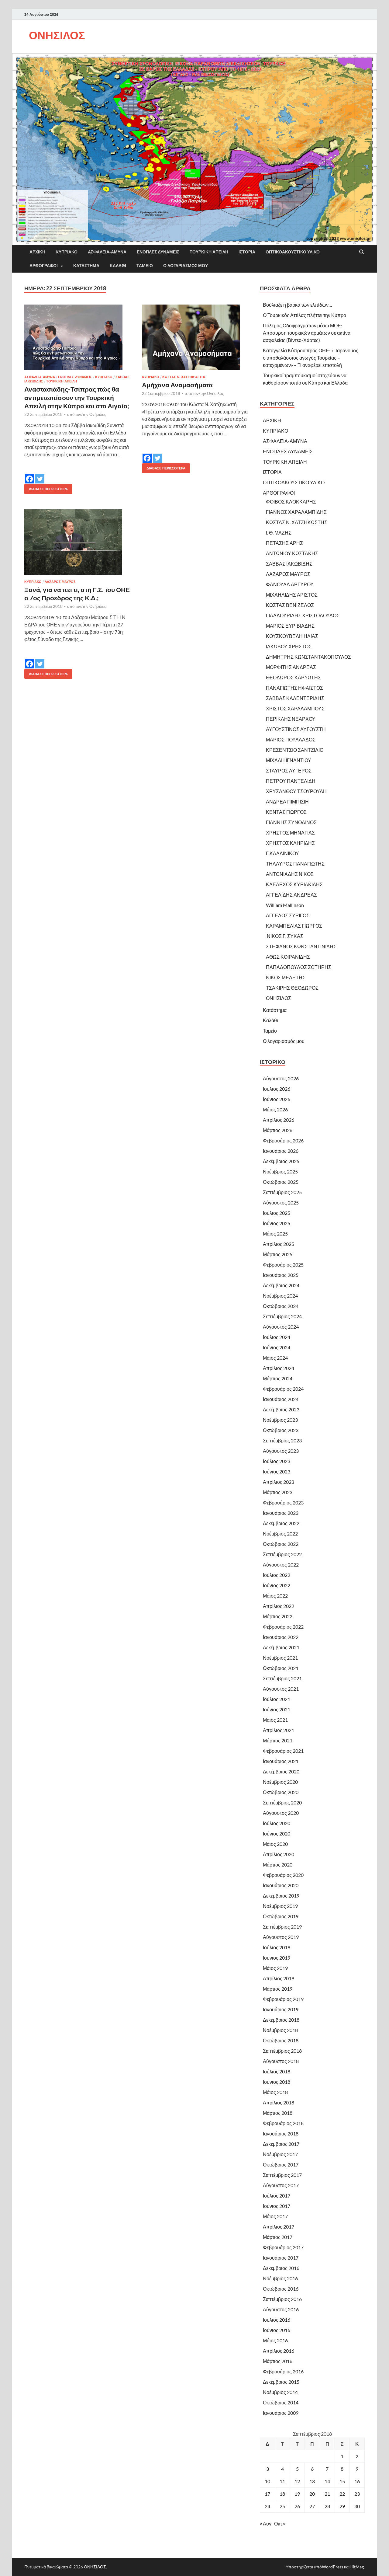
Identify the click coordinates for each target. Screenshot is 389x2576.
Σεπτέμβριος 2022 (282, 1554)
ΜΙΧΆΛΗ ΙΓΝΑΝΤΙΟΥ (289, 760)
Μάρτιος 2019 (278, 1989)
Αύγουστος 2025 (281, 1203)
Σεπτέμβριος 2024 (282, 1316)
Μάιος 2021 (275, 1720)
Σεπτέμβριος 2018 (282, 2051)
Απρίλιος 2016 (279, 2351)
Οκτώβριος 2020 (281, 1792)
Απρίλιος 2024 (279, 1368)
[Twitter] (40, 475)
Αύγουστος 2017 (281, 2185)
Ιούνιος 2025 (277, 1223)
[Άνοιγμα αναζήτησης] (362, 252)
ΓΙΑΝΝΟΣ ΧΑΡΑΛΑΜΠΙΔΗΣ (296, 512)
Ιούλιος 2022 (277, 1575)
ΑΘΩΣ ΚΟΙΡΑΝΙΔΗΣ (288, 957)
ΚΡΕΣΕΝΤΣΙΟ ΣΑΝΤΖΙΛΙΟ (295, 750)
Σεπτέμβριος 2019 (282, 1927)
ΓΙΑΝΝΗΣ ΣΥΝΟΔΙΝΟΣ (291, 822)
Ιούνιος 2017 (277, 2206)
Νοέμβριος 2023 (280, 1420)
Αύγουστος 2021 (281, 1689)
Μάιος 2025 (275, 1234)
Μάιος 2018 (275, 2092)
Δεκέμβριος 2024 (281, 1285)
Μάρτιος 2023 (278, 1492)
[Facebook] (29, 475)
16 (357, 2481)
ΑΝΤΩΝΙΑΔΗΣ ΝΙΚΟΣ (290, 874)
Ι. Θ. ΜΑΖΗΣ (279, 533)
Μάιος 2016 (275, 2340)
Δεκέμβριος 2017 (281, 2144)
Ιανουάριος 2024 (281, 1399)
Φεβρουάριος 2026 (283, 1140)
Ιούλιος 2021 (277, 1699)
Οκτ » (280, 2524)
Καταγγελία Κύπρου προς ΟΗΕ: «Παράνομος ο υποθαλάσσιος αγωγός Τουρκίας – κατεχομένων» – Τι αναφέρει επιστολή (311, 358)
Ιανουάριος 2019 (281, 2009)
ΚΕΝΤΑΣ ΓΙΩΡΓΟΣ (286, 812)
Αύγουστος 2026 (281, 1078)
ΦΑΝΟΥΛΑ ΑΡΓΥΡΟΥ (290, 584)
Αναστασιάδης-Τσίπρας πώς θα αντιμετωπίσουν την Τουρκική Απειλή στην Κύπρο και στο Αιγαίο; (77, 397)
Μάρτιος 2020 (278, 1865)
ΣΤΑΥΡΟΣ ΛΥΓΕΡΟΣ (289, 770)
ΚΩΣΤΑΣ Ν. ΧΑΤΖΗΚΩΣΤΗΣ (184, 377)
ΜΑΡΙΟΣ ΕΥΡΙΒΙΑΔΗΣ (290, 626)
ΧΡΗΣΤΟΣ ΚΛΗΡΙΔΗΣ (290, 843)
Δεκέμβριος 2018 (281, 2020)
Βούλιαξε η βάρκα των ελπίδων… (298, 305)
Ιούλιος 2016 (277, 2320)
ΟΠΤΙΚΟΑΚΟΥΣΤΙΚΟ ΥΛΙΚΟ (293, 252)
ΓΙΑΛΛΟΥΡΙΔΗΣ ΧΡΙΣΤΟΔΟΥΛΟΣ (303, 615)
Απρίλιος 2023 (279, 1482)
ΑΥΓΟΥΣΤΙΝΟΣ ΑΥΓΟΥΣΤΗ (296, 729)
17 (267, 2494)
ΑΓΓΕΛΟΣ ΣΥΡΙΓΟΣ (288, 915)
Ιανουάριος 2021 (281, 1761)
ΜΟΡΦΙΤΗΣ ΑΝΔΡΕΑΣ (291, 667)
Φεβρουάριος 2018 (283, 2123)
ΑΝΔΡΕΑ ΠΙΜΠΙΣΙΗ (287, 802)
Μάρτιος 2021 (278, 1740)
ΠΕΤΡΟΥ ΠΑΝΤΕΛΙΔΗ (291, 781)
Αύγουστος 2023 (281, 1451)
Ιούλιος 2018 (277, 2071)
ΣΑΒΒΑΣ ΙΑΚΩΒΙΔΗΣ (289, 564)
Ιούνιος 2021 (277, 1709)
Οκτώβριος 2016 (281, 2289)
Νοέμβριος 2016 (280, 2278)
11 (282, 2481)
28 (327, 2506)
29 (342, 2506)
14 (327, 2481)
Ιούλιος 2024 (277, 1337)
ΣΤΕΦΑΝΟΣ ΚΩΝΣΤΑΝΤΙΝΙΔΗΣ (301, 946)
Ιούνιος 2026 (277, 1099)
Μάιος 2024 (275, 1358)
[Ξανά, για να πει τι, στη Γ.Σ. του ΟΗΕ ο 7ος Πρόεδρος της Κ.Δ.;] (77, 542)
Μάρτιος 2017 (278, 2237)
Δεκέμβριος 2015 (281, 2382)
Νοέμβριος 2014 (280, 2392)
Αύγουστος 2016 (281, 2309)
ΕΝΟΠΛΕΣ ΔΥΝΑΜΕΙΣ (158, 252)
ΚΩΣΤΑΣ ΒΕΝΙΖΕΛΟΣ (290, 605)
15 (342, 2481)
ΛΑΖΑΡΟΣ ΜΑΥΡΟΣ (60, 582)
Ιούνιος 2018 (277, 2082)
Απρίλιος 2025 (279, 1244)
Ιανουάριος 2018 (281, 2133)
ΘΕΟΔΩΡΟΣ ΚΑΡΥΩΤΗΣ (293, 677)
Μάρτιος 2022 (278, 1616)
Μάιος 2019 (275, 1968)
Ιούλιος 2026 (277, 1089)
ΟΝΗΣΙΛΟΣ (57, 35)
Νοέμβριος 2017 (280, 2154)
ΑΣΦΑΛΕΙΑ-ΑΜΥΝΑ (107, 252)
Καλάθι (118, 266)
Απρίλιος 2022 (279, 1606)
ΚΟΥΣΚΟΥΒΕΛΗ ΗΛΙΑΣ (292, 636)
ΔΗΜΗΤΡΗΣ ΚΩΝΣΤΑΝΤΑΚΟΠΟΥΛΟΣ (308, 657)
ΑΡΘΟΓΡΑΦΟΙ (44, 266)
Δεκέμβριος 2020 (281, 1771)
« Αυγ (266, 2524)
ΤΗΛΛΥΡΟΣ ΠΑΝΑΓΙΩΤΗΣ (295, 864)
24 (267, 2506)
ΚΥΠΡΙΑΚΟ (67, 252)
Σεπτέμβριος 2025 (282, 1192)
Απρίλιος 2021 (279, 1730)
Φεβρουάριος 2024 (283, 1389)
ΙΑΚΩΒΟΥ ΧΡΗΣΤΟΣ (289, 646)
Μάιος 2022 (275, 1596)
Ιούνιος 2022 (277, 1585)
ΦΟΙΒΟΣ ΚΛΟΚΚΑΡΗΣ (291, 502)
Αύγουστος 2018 (281, 2061)
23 (357, 2494)
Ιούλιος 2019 (277, 1947)
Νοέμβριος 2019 (280, 1906)
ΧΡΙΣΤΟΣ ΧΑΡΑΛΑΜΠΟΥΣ (295, 708)
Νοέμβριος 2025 (280, 1171)
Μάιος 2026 (275, 1109)
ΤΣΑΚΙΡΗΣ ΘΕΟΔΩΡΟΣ (292, 988)
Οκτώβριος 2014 (281, 2402)
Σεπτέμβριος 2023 (282, 1440)
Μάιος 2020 (275, 1844)
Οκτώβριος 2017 (281, 2165)
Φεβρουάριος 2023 (283, 1502)
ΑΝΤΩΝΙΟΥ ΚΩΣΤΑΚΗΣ (292, 553)
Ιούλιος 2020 (277, 1823)
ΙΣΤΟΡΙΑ (247, 252)
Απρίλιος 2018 (279, 2102)
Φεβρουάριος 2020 (283, 1875)
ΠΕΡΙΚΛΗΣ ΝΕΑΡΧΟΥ (291, 719)
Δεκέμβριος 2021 (281, 1647)
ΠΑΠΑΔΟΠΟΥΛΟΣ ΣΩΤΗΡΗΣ (299, 967)
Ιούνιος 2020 (277, 1834)
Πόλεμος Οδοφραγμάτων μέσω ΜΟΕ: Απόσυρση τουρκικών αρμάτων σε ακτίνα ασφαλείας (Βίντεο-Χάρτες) (307, 333)
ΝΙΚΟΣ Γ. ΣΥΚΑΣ (285, 936)
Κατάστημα (86, 266)
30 (357, 2506)
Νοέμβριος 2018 (280, 2030)
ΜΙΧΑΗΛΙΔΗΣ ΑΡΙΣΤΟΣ (292, 595)
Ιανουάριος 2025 (281, 1275)
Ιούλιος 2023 (277, 1461)
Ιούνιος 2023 (277, 1471)
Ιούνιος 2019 (277, 1958)
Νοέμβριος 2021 (280, 1658)
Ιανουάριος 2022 (281, 1637)
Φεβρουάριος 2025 (283, 1265)
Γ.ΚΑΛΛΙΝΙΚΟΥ (282, 853)
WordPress (332, 2567)
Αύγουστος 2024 (281, 1327)
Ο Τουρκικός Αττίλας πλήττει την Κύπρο (305, 315)
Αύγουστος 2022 (281, 1565)
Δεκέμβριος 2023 (281, 1409)
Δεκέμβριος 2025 (281, 1161)
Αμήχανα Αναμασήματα (177, 385)
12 (297, 2481)
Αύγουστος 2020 (281, 1813)
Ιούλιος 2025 (277, 1213)
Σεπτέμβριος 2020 (282, 1802)
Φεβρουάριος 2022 (283, 1627)
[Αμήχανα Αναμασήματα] (195, 337)
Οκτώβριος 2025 (281, 1182)
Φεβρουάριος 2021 (283, 1751)
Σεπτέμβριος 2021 (282, 1678)
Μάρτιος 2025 (278, 1254)
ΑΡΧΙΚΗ (37, 252)
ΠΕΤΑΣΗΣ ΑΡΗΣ (284, 543)
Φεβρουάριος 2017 (283, 2247)
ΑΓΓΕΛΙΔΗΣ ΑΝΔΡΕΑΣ (291, 895)
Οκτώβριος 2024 (281, 1306)
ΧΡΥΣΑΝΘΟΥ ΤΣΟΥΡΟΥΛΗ (296, 791)
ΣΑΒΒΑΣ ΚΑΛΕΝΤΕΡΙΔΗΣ (295, 698)
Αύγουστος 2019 (281, 1937)
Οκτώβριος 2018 (281, 2040)
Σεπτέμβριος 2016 (282, 2299)
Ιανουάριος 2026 (281, 1151)
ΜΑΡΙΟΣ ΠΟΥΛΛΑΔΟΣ (291, 739)
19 (297, 2494)
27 (312, 2506)
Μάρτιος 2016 (278, 2361)
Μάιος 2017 (275, 2216)
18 (282, 2494)
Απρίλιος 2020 (279, 1854)
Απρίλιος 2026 (279, 1120)
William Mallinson (285, 905)
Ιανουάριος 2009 (281, 2413)
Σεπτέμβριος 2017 (282, 2175)
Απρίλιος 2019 (279, 1978)
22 (342, 2494)
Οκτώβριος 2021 (281, 1668)
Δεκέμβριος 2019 (281, 1896)
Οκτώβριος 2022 (281, 1544)
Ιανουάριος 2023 (281, 1513)
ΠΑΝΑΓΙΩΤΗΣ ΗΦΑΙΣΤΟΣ (294, 688)
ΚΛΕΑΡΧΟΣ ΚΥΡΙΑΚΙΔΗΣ (294, 884)
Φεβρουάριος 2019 (283, 1999)
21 (327, 2494)
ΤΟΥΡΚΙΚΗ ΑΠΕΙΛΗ (209, 252)
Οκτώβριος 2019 (281, 1916)
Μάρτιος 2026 (278, 1130)
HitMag (357, 2567)
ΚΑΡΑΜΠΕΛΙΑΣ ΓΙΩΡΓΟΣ (294, 926)
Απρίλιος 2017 (279, 2227)
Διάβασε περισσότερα (46, 488)
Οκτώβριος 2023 (281, 1430)
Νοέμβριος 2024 (280, 1296)
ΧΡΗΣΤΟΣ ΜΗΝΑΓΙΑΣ (290, 833)
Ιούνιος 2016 (277, 2330)
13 (312, 2481)
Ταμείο (145, 266)
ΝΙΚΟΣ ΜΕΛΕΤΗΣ (286, 977)
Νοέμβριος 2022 (280, 1534)
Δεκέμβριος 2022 (281, 1523)
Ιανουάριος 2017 (281, 2258)
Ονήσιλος (98, 414)
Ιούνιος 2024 (277, 1347)
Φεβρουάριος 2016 (283, 2371)
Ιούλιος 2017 (277, 2196)
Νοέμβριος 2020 (280, 1782)
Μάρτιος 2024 (278, 1378)
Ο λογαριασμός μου (186, 266)
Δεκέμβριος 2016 (281, 2268)
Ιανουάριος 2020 (281, 1885)
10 (267, 2481)
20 (312, 2494)
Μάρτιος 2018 (278, 2113)
